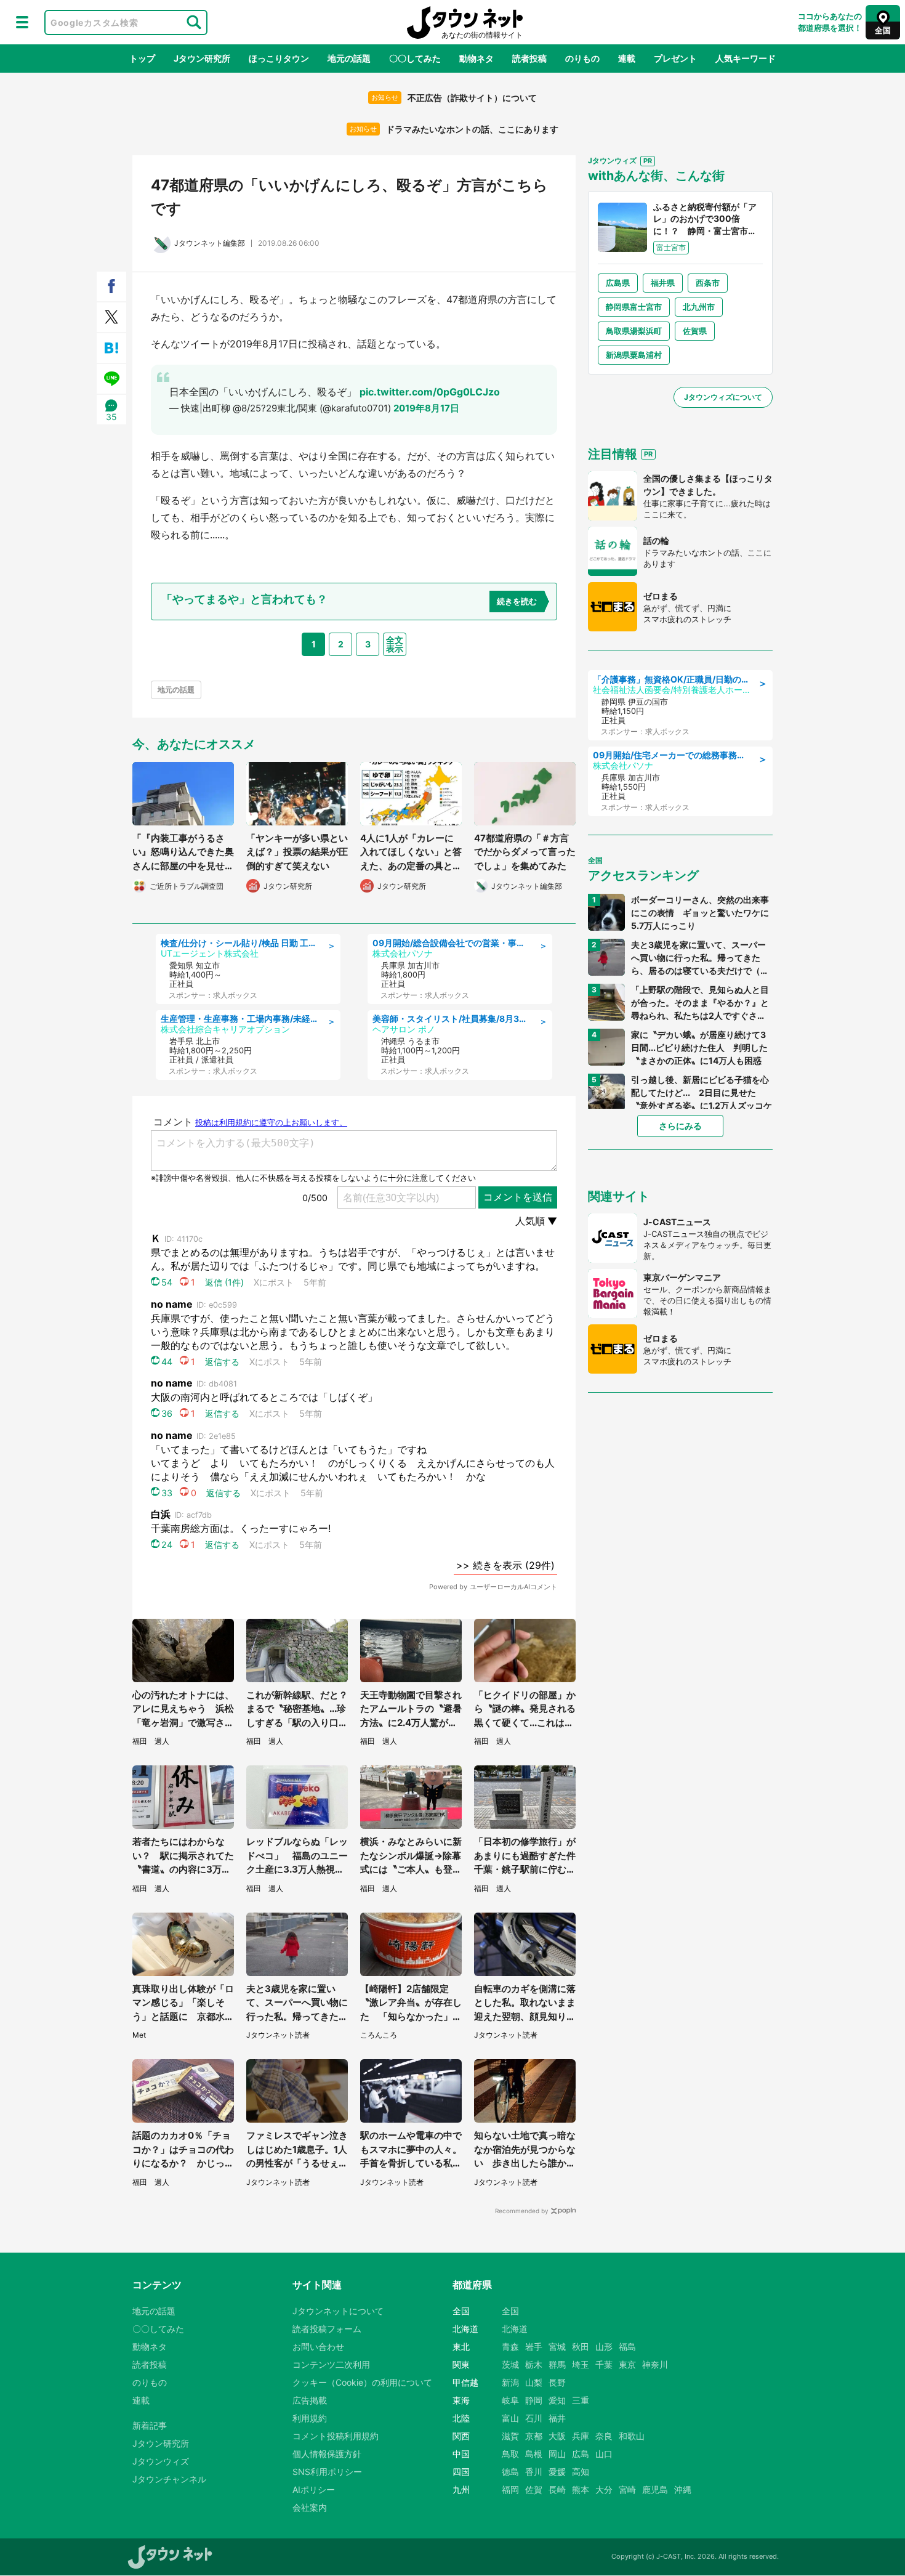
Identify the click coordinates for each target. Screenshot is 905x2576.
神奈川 (655, 2364)
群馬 (557, 2364)
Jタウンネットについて (338, 2311)
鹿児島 (655, 2489)
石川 (534, 2418)
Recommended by (522, 2211)
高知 (581, 2472)
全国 (510, 2311)
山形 (604, 2347)
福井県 (663, 283)
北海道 (515, 2329)
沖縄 (683, 2489)
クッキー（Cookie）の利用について (362, 2382)
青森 (510, 2347)
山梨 (534, 2382)
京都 (534, 2436)
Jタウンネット (465, 22)
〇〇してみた (415, 58)
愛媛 (557, 2472)
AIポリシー (314, 2489)
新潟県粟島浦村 (634, 355)
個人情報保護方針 (327, 2454)
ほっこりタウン (279, 58)
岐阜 (510, 2400)
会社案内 (310, 2507)
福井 (557, 2418)
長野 (557, 2382)
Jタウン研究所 (202, 58)
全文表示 (395, 644)
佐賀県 (695, 331)
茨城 (510, 2364)
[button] (22, 22)
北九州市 (699, 307)
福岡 (510, 2489)
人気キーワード (746, 58)
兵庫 (581, 2436)
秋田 (581, 2347)
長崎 (557, 2489)
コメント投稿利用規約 (336, 2436)
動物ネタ (477, 58)
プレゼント (675, 58)
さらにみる (680, 1126)
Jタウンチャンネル (169, 2479)
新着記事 (150, 2425)
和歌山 (632, 2436)
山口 (604, 2454)
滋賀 (510, 2436)
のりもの (582, 58)
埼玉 (581, 2364)
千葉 (604, 2364)
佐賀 (534, 2489)
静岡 (534, 2400)
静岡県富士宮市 (634, 307)
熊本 (581, 2489)
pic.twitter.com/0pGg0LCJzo (430, 392)
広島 (581, 2454)
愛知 (557, 2400)
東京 (627, 2364)
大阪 (557, 2436)
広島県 (618, 283)
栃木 (534, 2364)
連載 (627, 58)
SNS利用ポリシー (327, 2472)
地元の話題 (349, 58)
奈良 (604, 2436)
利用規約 (310, 2418)
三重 (581, 2400)
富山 (510, 2418)
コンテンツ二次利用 (331, 2364)
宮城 (557, 2347)
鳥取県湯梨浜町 (634, 331)
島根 (534, 2454)
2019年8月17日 (426, 408)
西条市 (708, 283)
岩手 (534, 2347)
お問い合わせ (318, 2347)
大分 (604, 2489)
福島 (627, 2347)
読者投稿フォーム (327, 2329)
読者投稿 (529, 58)
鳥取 (510, 2454)
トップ (142, 58)
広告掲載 (310, 2400)
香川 (534, 2472)
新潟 (510, 2382)
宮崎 (627, 2489)
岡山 (557, 2454)
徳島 (510, 2472)
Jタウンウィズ (161, 2461)
